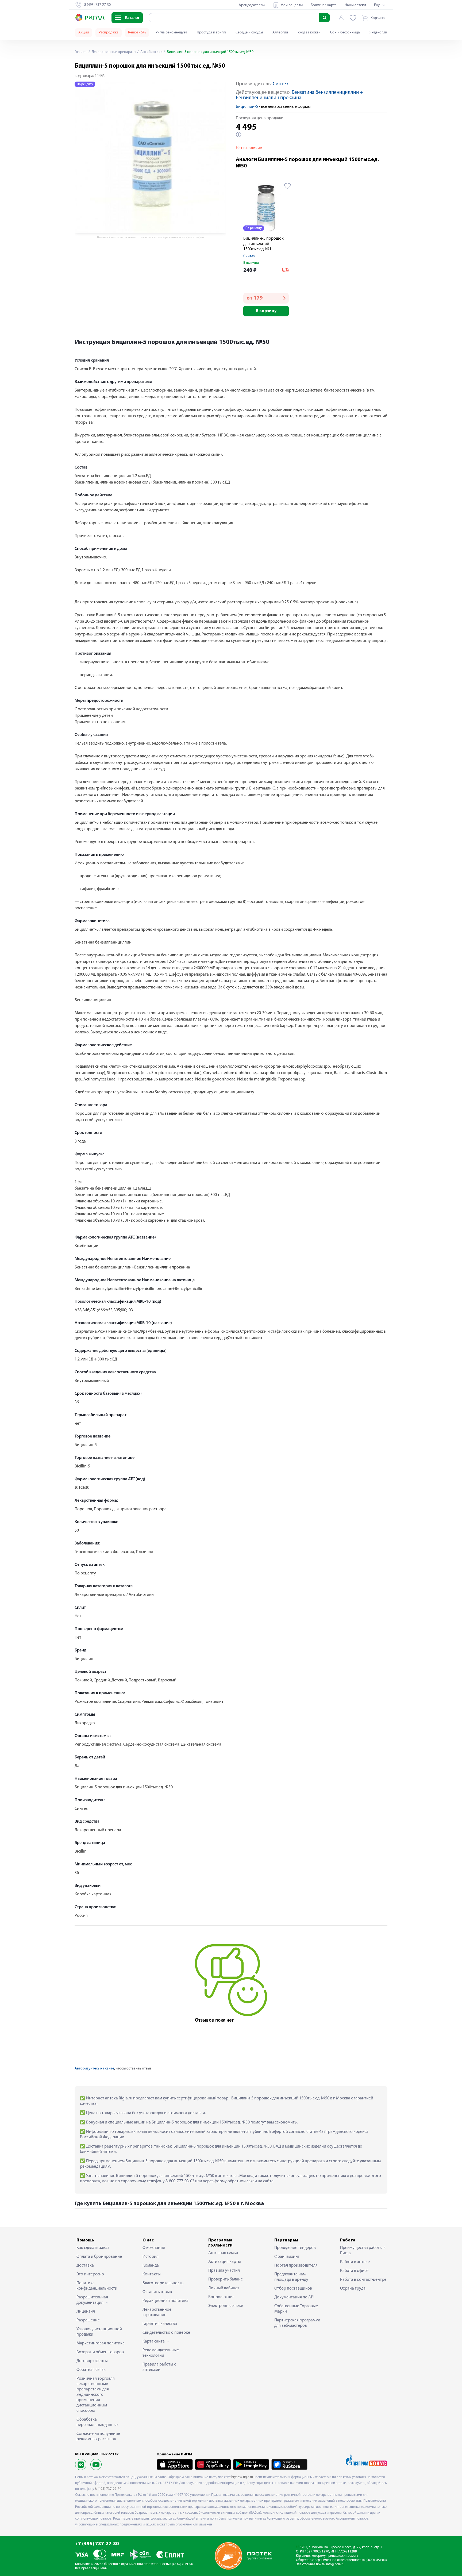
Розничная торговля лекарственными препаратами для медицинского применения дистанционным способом (96, 2395)
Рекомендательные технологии (161, 2353)
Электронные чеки (226, 2306)
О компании (154, 2248)
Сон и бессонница (345, 32)
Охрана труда (353, 2288)
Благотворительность (163, 2283)
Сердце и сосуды (249, 32)
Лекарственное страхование (157, 2312)
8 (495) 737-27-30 (108, 2489)
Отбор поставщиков (293, 2288)
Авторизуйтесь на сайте (94, 2069)
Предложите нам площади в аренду (291, 2277)
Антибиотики (151, 52)
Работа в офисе (354, 2271)
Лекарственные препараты (113, 52)
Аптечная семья (223, 2253)
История (151, 2257)
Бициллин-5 (247, 107)
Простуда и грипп (211, 32)
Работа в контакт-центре (363, 2280)
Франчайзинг (287, 2257)
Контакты (152, 2274)
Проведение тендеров (295, 2248)
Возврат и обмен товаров (100, 2352)
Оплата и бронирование (99, 2257)
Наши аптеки (355, 5)
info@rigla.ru (335, 2564)
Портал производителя (296, 2265)
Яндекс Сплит (381, 32)
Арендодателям (252, 5)
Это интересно (90, 2274)
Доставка (85, 2265)
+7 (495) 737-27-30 (97, 2544)
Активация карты (225, 2262)
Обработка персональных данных (97, 2422)
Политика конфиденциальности (97, 2286)
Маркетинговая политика (101, 2343)
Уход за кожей (309, 32)
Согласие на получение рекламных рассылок (98, 2436)
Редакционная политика (165, 2301)
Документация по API (294, 2297)
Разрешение (88, 2320)
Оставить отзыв (157, 2292)
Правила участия (224, 2271)
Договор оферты (92, 2361)
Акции (84, 32)
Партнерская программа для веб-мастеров (297, 2323)
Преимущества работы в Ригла (363, 2251)
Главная (81, 52)
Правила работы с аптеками (159, 2367)
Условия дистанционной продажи (99, 2332)
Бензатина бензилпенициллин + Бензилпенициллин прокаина (299, 95)
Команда (151, 2265)
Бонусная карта (324, 5)
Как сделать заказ (93, 2248)
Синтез (280, 84)
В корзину (266, 311)
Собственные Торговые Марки (296, 2309)
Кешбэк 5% (137, 32)
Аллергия (280, 32)
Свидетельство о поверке (166, 2333)
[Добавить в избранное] (288, 186)
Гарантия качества (160, 2324)
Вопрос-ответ (221, 2297)
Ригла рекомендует (171, 32)
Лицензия (86, 2311)
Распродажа (109, 32)
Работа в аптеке (355, 2262)
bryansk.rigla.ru (242, 2477)
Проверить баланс (225, 2279)
